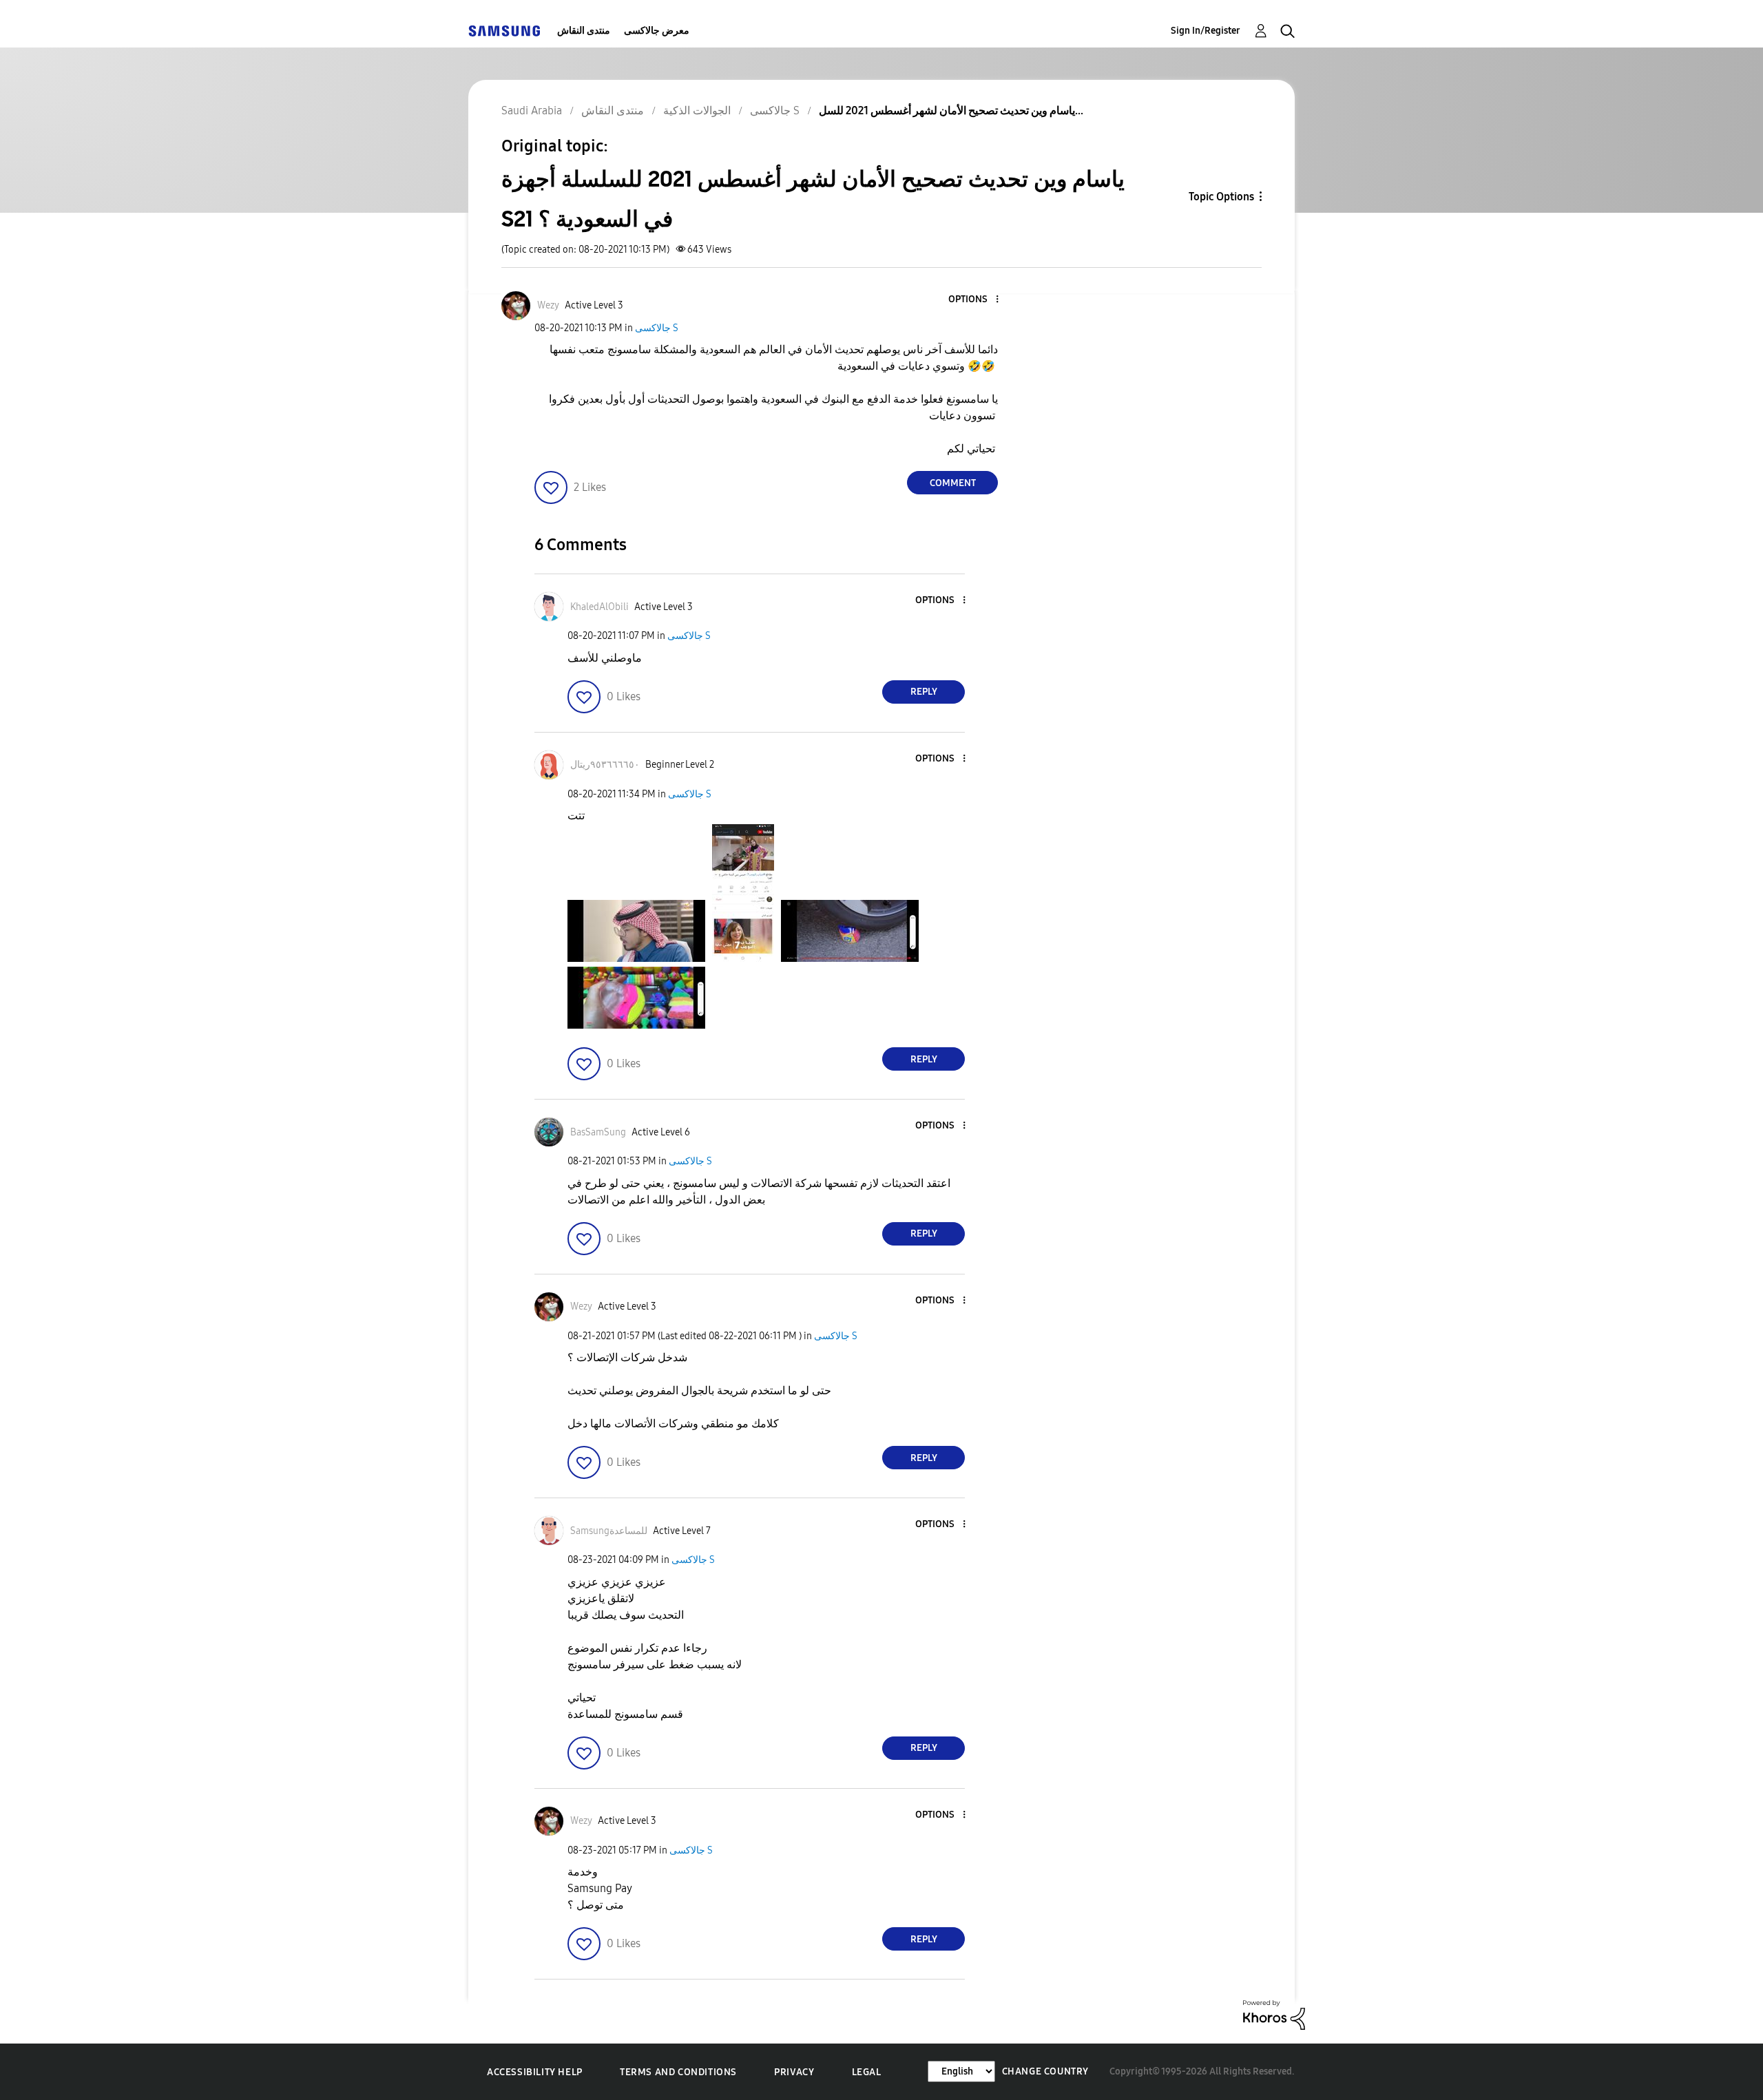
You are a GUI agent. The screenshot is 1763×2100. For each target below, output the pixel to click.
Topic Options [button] (1221, 197)
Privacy (794, 2072)
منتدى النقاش (584, 31)
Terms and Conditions (678, 2072)
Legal (867, 2072)
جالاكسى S (657, 328)
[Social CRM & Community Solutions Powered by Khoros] (1274, 2014)
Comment (953, 483)
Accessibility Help (535, 2072)
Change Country (1045, 2071)
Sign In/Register (1206, 31)
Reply (924, 692)
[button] (974, 300)
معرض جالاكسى (657, 31)
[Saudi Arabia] (504, 31)
